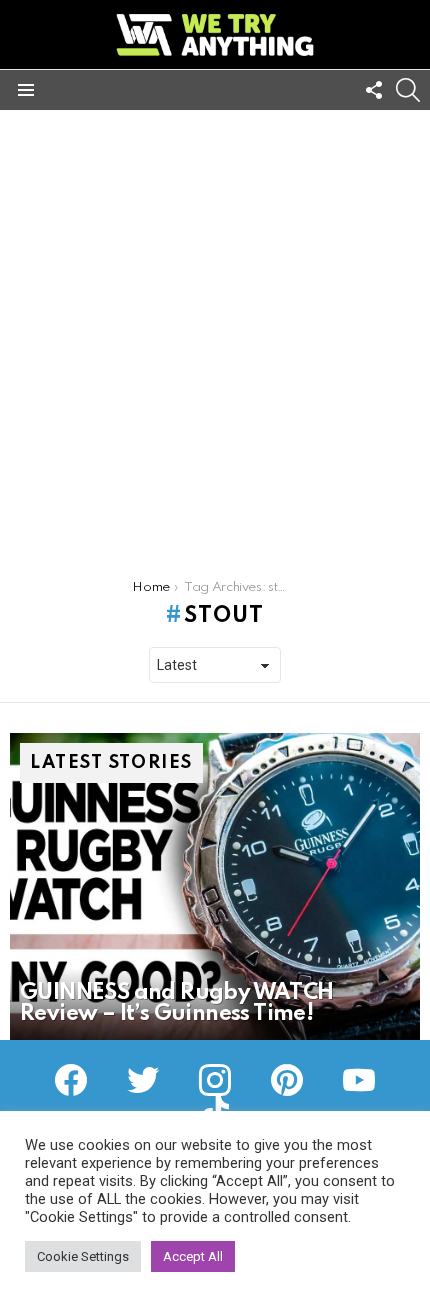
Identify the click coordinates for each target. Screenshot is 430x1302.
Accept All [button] (193, 1256)
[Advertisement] (215, 335)
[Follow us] (374, 90)
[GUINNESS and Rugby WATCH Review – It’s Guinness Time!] (215, 887)
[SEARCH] (408, 90)
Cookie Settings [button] (83, 1256)
